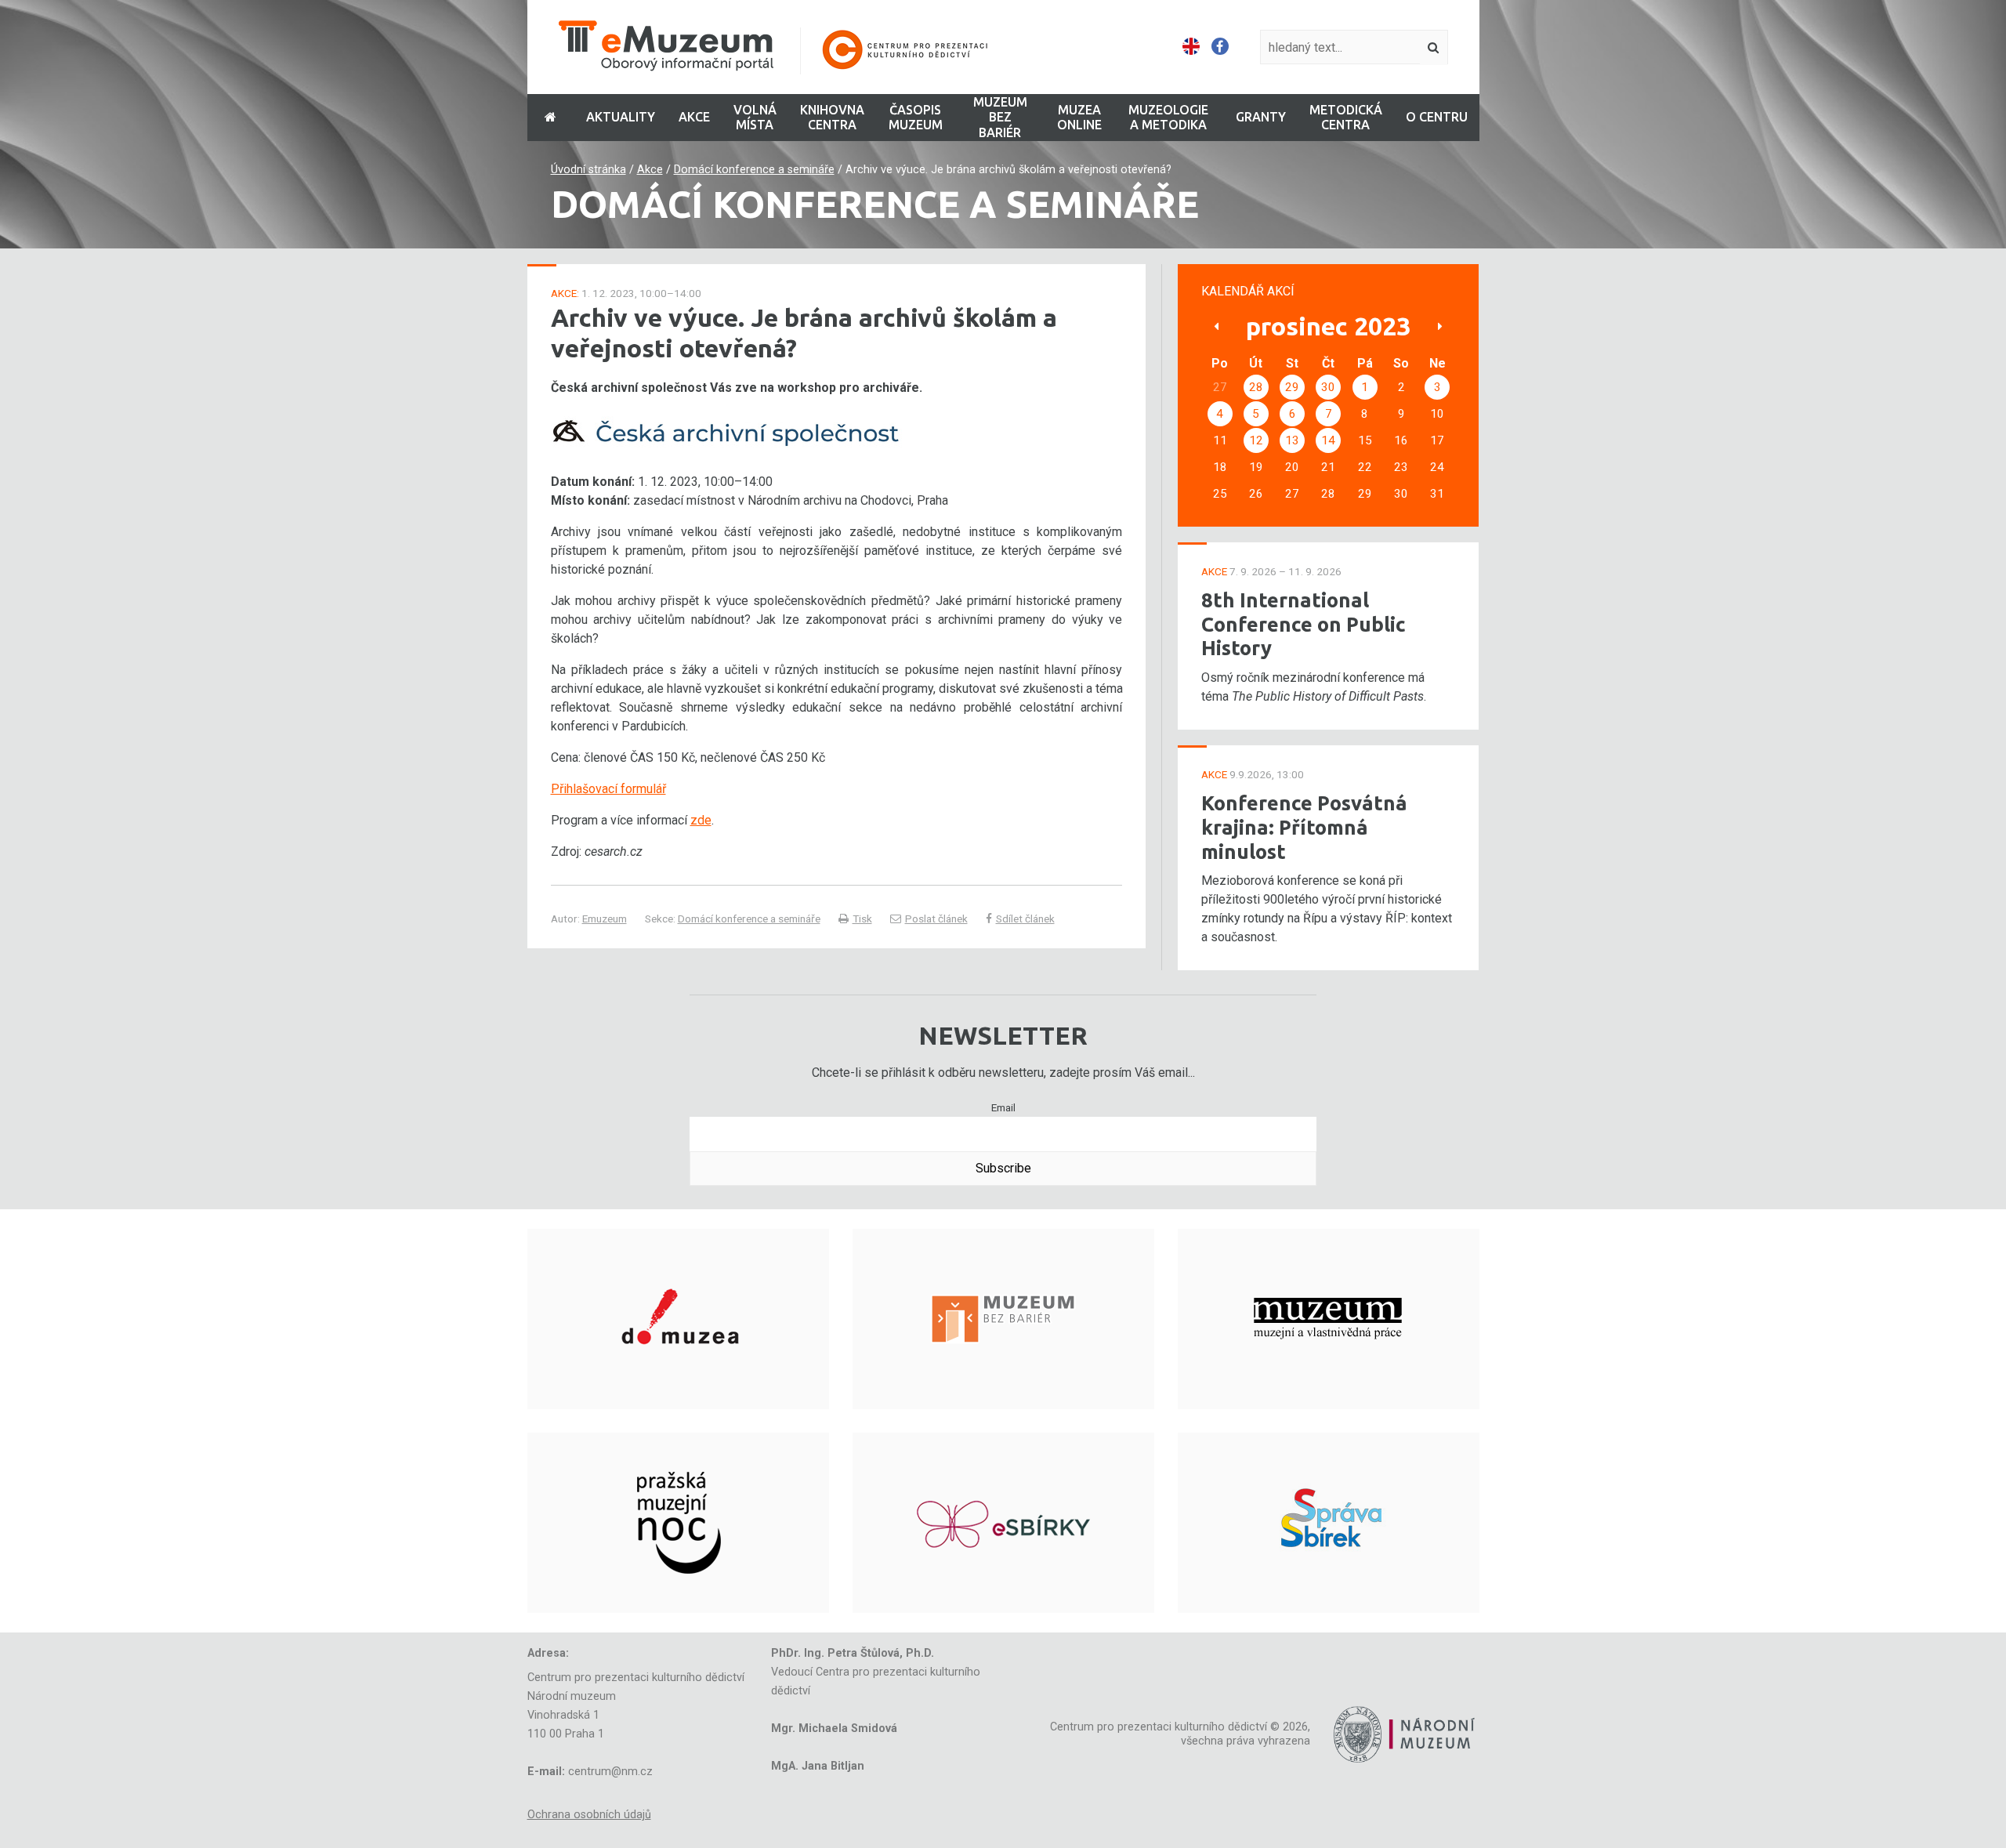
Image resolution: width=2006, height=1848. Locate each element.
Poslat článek (936, 919)
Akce (650, 170)
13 (1292, 440)
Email (1003, 1107)
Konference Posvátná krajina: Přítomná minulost (1304, 827)
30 (1328, 387)
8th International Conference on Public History (1304, 624)
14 (1328, 440)
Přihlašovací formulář (608, 789)
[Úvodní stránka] (784, 47)
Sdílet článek (1025, 919)
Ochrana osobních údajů (589, 1815)
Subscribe (1003, 1168)
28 (1256, 387)
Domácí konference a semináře (754, 170)
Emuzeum (605, 919)
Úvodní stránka (588, 170)
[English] (1191, 47)
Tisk (862, 919)
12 (1256, 440)
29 (1292, 387)
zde (701, 820)
